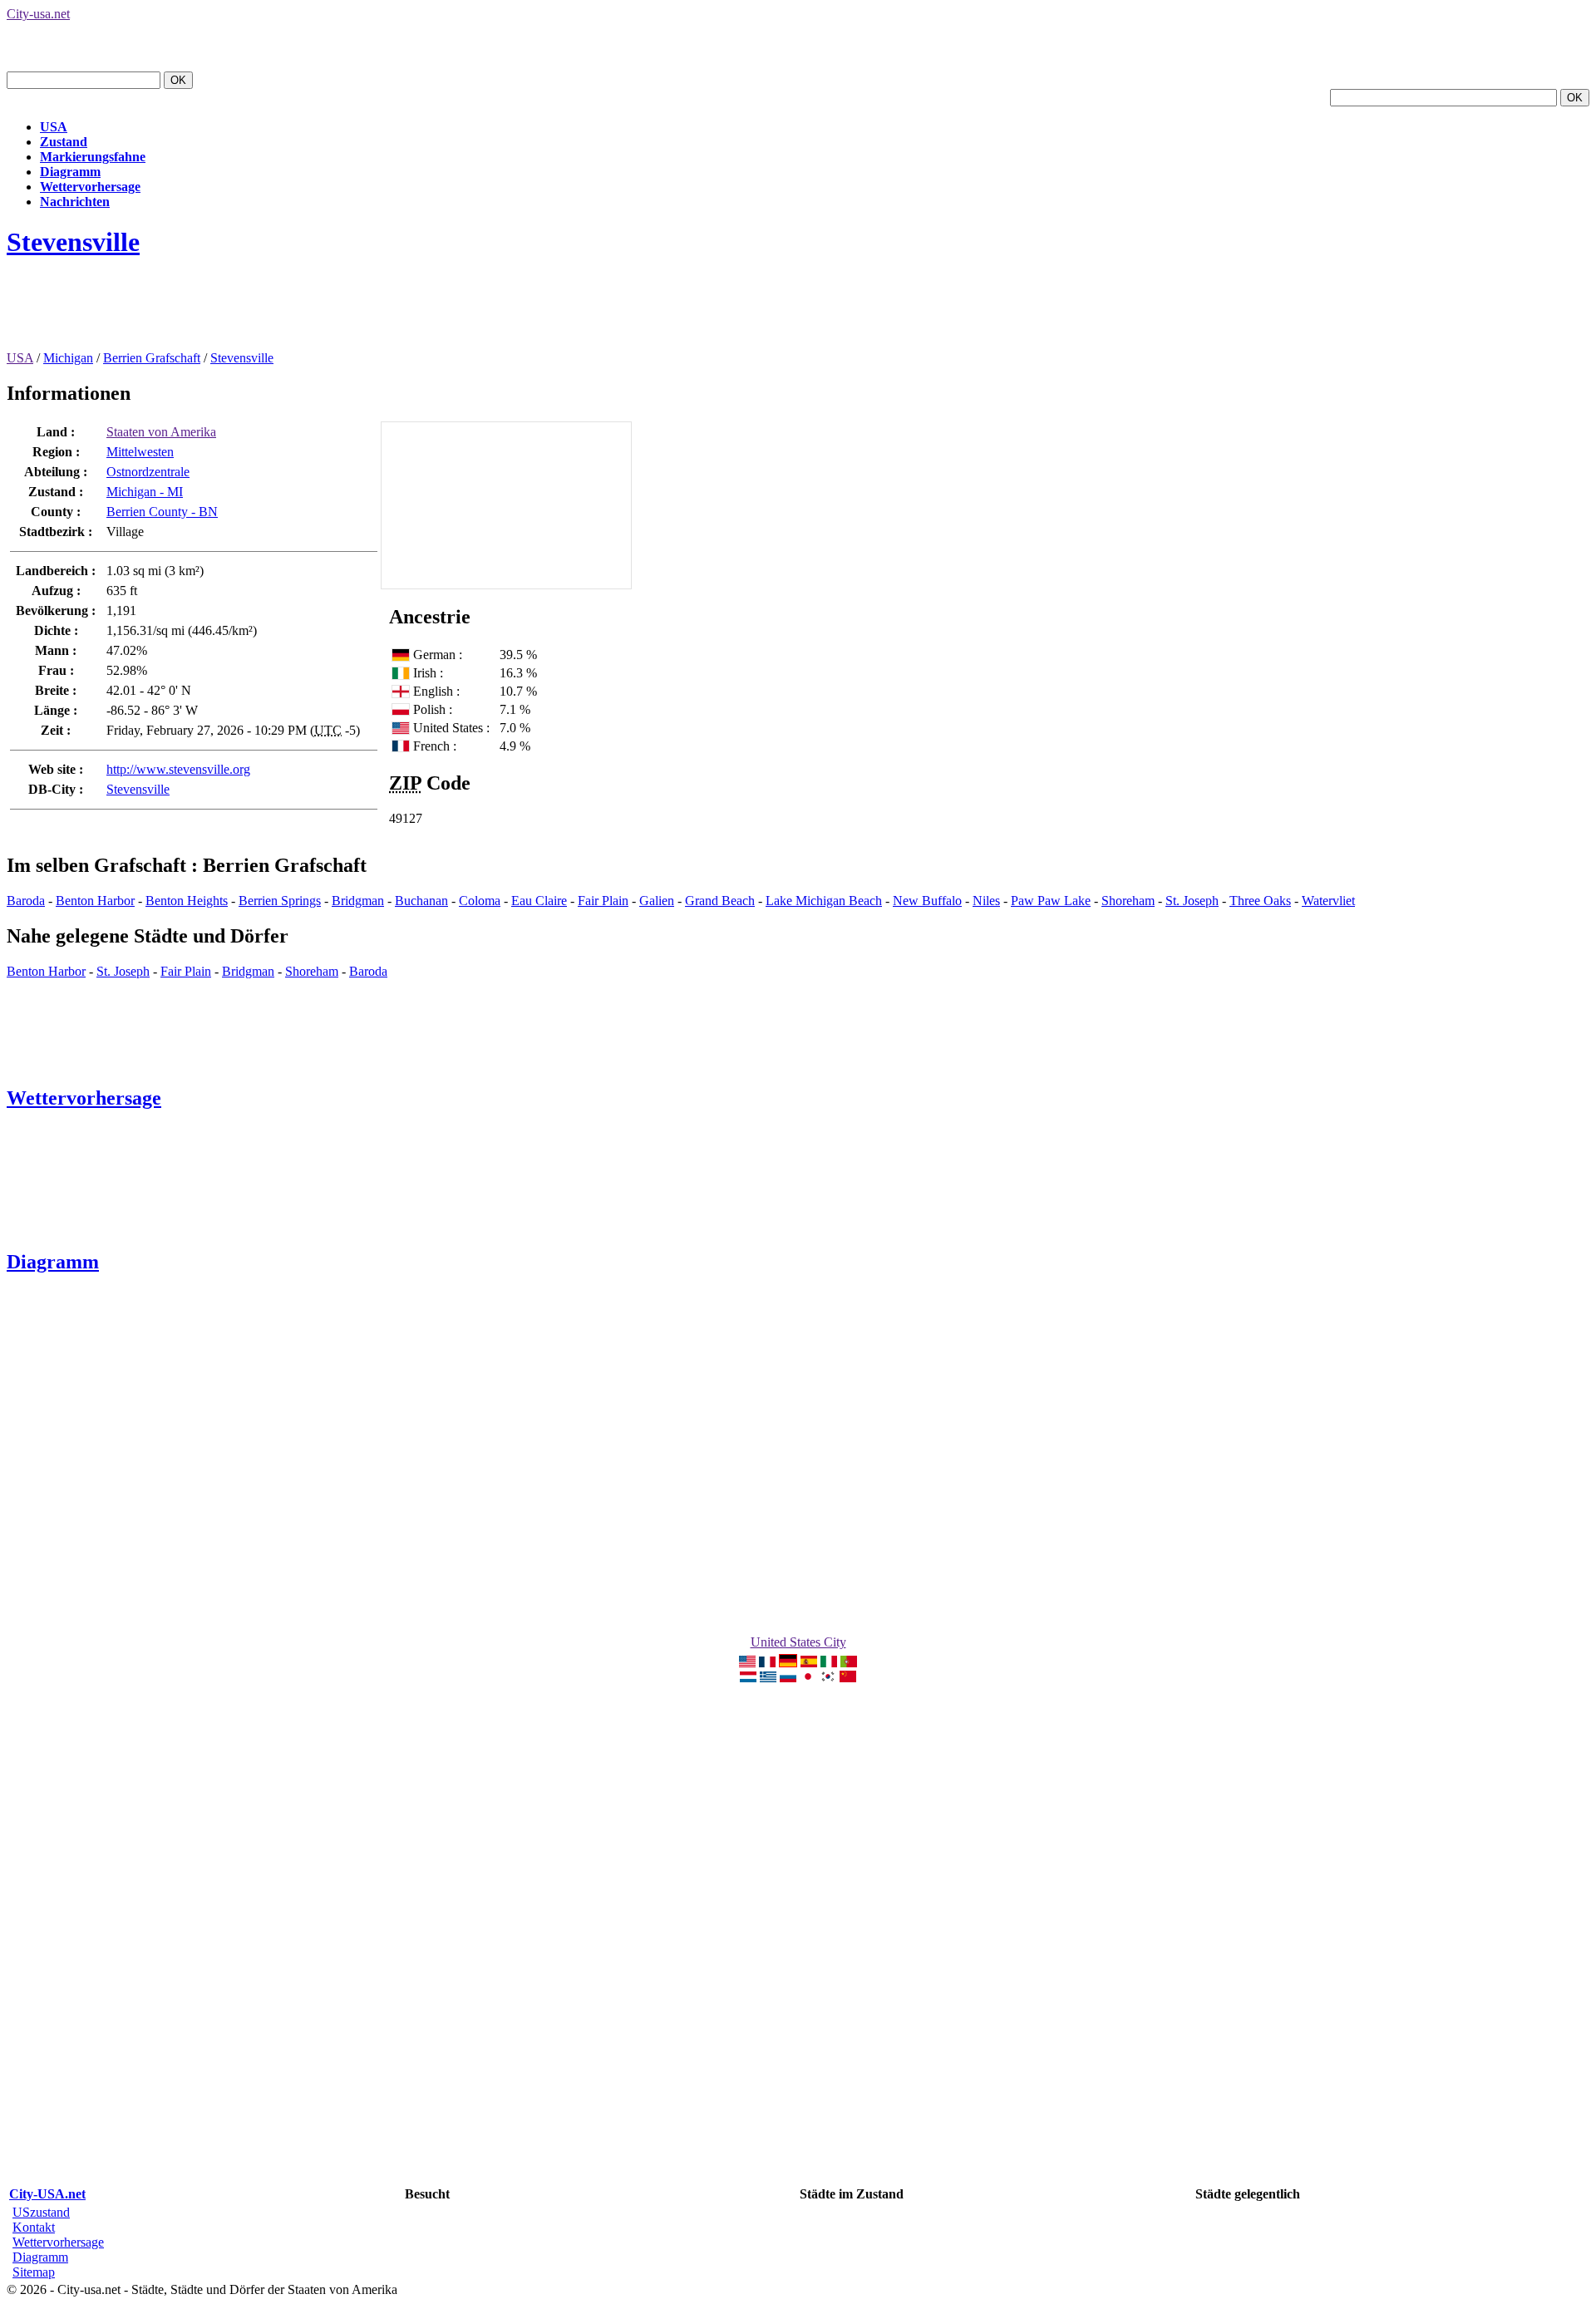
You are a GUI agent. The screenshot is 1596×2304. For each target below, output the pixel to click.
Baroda (26, 901)
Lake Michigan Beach (824, 901)
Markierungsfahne (93, 157)
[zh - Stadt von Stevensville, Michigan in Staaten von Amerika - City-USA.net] (848, 1678)
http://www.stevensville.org (178, 769)
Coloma (480, 901)
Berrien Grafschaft (152, 358)
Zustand (64, 142)
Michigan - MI (145, 492)
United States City (798, 1642)
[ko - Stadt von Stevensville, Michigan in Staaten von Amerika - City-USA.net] (828, 1678)
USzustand (41, 2212)
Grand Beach (720, 901)
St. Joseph (1192, 901)
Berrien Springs (280, 901)
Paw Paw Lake (1051, 901)
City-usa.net (38, 14)
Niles (986, 901)
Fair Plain (603, 901)
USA (54, 127)
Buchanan (421, 901)
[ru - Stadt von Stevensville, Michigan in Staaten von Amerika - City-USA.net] (788, 1678)
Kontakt (34, 2227)
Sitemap (34, 2272)
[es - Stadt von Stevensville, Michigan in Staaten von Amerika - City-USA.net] (809, 1663)
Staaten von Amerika (161, 432)
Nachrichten (75, 202)
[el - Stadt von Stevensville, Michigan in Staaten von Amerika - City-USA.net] (768, 1678)
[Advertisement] (309, 313)
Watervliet (1328, 901)
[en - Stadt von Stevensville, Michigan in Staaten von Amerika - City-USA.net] (747, 1663)
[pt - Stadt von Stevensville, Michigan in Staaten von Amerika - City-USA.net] (849, 1663)
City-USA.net (47, 2194)
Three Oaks (1260, 901)
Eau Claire (539, 901)
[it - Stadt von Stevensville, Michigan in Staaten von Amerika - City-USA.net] (829, 1663)
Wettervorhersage (90, 187)
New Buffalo (927, 901)
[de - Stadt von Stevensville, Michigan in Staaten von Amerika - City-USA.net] (788, 1663)
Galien (657, 901)
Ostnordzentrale (148, 472)
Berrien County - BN (162, 512)
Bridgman (358, 901)
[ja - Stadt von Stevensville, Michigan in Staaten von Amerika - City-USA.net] (808, 1678)
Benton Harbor (95, 901)
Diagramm (70, 172)
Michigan (68, 358)
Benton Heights (187, 901)
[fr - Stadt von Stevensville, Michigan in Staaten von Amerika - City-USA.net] (767, 1663)
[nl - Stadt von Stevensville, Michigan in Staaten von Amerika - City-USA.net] (748, 1678)
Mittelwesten (140, 452)
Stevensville (73, 242)
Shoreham (1128, 901)
